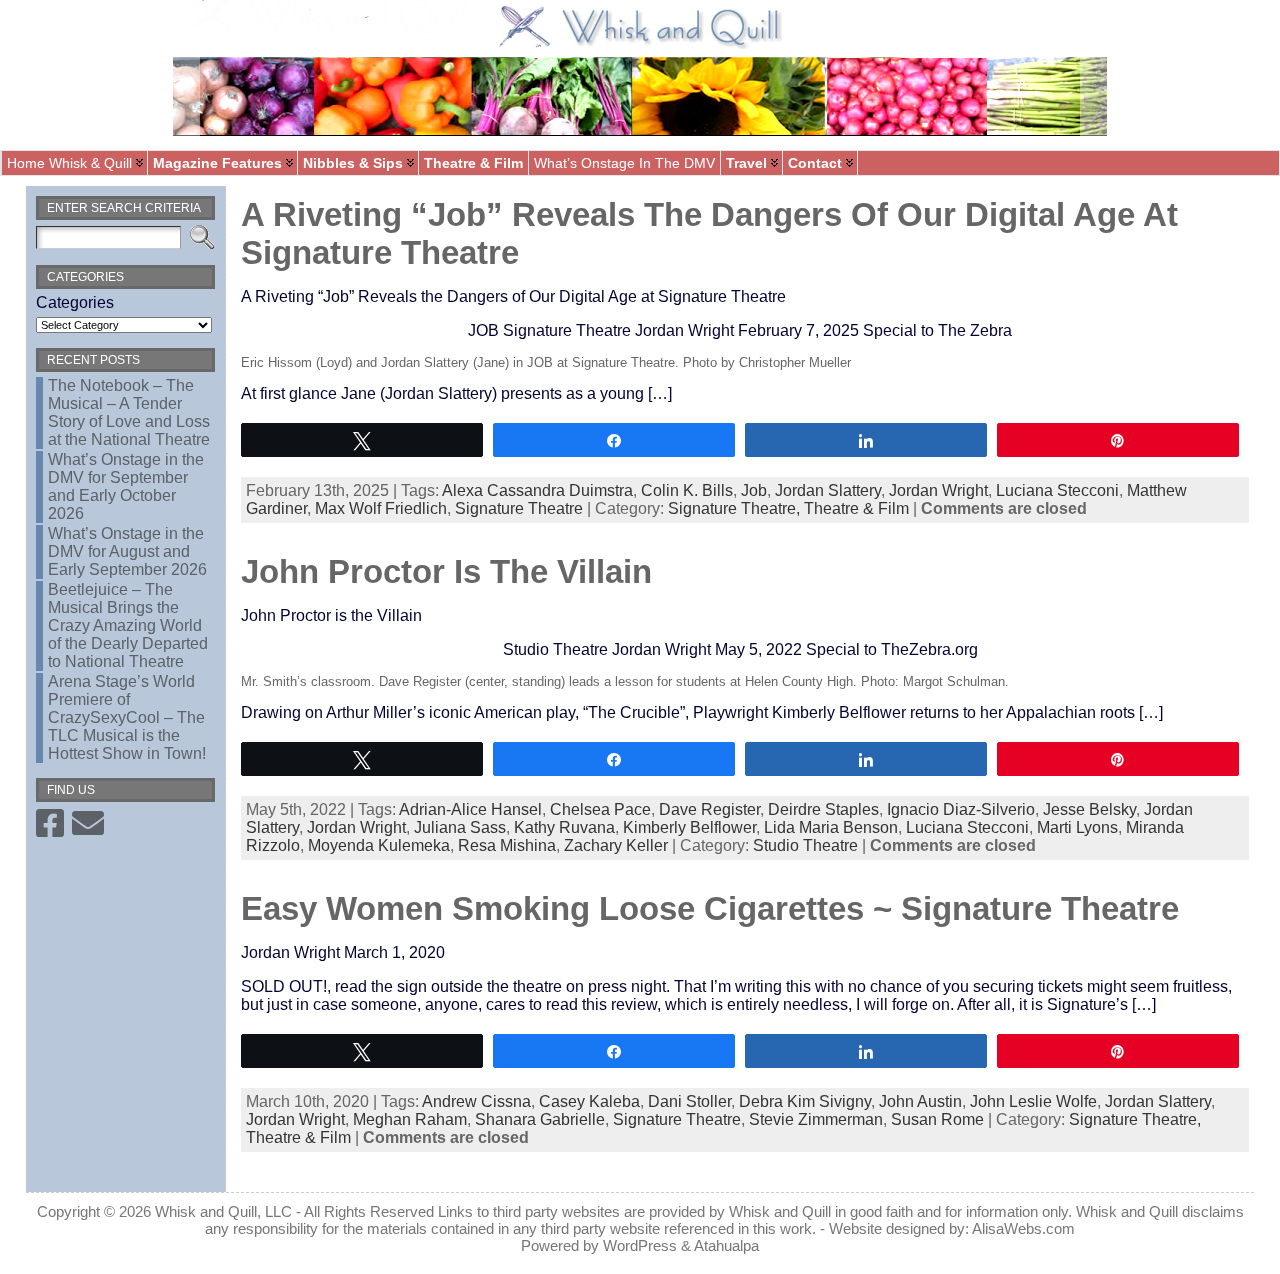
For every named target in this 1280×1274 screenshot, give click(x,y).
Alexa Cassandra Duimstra (537, 490)
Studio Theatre (805, 845)
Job (754, 490)
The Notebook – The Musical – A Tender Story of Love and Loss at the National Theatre (129, 412)
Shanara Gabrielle (540, 1119)
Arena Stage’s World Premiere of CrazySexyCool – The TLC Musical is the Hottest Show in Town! (127, 717)
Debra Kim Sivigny (805, 1101)
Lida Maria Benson (831, 827)
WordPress (640, 1245)
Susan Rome (937, 1119)
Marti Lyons (1077, 827)
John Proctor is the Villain (446, 571)
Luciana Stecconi (1057, 490)
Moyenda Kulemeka (379, 845)
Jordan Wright (938, 490)
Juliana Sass (460, 827)
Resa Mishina (507, 845)
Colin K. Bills (687, 490)
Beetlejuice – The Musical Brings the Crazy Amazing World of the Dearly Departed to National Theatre (128, 625)
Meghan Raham (410, 1119)
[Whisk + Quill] (640, 75)
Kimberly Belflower (689, 827)
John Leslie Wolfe (1033, 1101)
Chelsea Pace (600, 809)
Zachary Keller (616, 845)
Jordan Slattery (828, 490)
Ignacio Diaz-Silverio (961, 809)
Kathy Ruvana (564, 827)
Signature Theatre (519, 508)
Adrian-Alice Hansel (470, 809)
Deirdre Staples (823, 809)
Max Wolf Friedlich (381, 508)
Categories (75, 302)
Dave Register (709, 809)
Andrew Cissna (476, 1101)
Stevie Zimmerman (816, 1119)
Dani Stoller (689, 1101)
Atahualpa (726, 1245)
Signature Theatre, (736, 508)
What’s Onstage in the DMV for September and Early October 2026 (126, 486)
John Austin (920, 1101)
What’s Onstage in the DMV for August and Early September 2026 (127, 551)
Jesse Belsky (1089, 809)
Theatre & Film (856, 508)
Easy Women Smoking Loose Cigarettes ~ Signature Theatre (710, 908)
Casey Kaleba (589, 1101)
